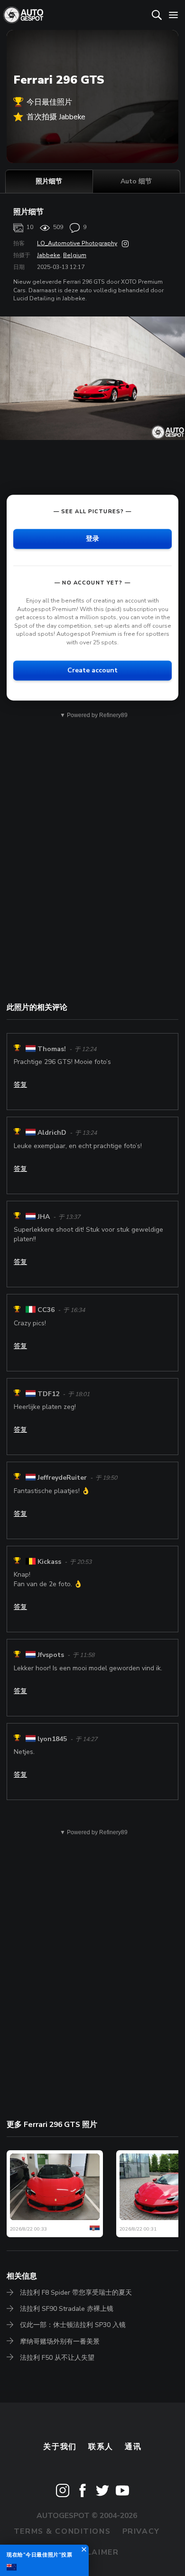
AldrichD (52, 1133)
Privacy (141, 2531)
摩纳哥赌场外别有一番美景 (60, 2341)
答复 (20, 1085)
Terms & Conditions (62, 2531)
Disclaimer (93, 2552)
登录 (92, 539)
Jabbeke (49, 255)
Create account (92, 670)
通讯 (133, 2447)
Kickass (49, 1562)
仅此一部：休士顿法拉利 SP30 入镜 (73, 2325)
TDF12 (48, 1394)
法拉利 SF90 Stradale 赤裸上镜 (67, 2309)
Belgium (75, 255)
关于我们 (60, 2447)
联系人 (101, 2447)
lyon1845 (52, 1739)
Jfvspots (51, 1655)
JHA (44, 1217)
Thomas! (52, 1049)
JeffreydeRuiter (62, 1478)
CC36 (46, 1310)
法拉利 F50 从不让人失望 (57, 2358)
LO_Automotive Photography (77, 243)
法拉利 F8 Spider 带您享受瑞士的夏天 (76, 2293)
